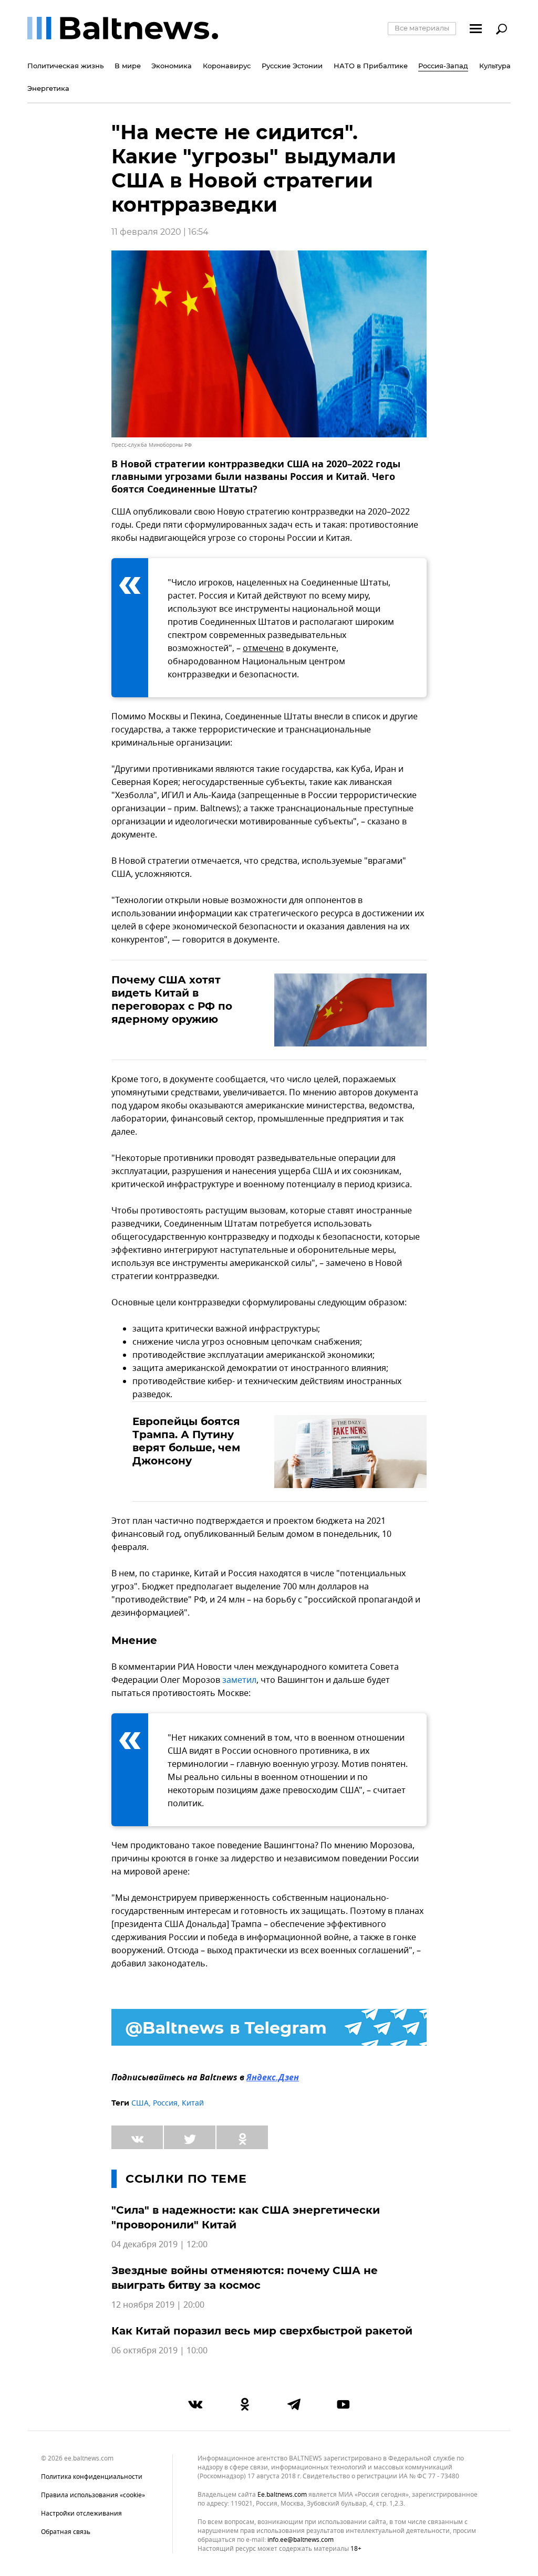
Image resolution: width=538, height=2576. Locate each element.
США (140, 2103)
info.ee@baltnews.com (301, 2540)
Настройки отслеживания (81, 2514)
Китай (193, 2103)
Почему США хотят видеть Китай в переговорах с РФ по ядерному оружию (172, 999)
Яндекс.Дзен (273, 2078)
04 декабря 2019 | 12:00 (159, 2245)
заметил (239, 1680)
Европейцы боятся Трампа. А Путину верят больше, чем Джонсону (186, 1441)
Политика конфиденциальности (92, 2477)
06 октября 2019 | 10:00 (159, 2351)
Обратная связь (66, 2532)
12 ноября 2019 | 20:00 (158, 2305)
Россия (165, 2103)
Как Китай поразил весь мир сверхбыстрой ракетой (262, 2331)
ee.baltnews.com (282, 2495)
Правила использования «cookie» (93, 2495)
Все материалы (422, 28)
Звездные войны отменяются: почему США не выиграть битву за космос (245, 2278)
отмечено (263, 648)
